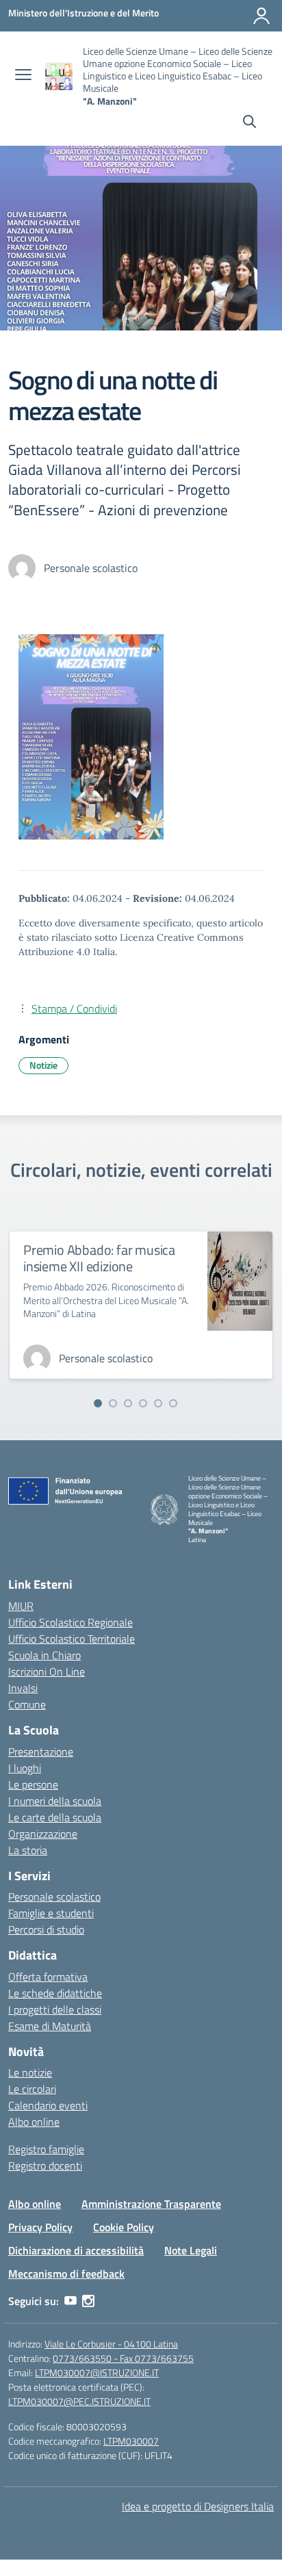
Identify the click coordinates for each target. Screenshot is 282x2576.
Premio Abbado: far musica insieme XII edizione (99, 1258)
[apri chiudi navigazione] (23, 76)
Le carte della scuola (55, 1817)
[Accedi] (261, 16)
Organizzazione (43, 1834)
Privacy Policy (40, 2227)
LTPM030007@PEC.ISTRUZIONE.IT (79, 2401)
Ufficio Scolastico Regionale (70, 1622)
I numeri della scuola (55, 1801)
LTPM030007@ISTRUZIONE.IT (97, 2372)
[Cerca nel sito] (249, 123)
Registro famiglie (46, 2149)
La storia (28, 1850)
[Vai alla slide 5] (158, 1403)
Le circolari (32, 2089)
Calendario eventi (48, 2105)
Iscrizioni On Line (47, 1671)
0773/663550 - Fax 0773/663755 (123, 2358)
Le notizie (30, 2072)
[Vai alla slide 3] (128, 1403)
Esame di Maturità (50, 2026)
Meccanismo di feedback (66, 2274)
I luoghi (25, 1768)
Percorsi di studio (46, 1929)
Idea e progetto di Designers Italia (198, 2506)
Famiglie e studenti (51, 1913)
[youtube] (70, 2301)
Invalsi (23, 1688)
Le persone (33, 1784)
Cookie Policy (124, 2227)
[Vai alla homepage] (59, 76)
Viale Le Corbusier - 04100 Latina (111, 2344)
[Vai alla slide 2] (113, 1403)
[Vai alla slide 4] (143, 1403)
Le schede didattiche (55, 1993)
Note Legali (191, 2250)
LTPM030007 (131, 2441)
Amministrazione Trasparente (151, 2204)
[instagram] (88, 2301)
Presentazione (41, 1752)
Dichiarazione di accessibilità (76, 2250)
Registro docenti (45, 2165)
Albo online (34, 2122)
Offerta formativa (48, 1977)
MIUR (21, 1606)
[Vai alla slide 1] (98, 1403)
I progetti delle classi (55, 2009)
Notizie (43, 1065)
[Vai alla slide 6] (173, 1403)
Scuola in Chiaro (44, 1655)
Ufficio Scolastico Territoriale (72, 1639)
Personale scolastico (54, 1897)
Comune (27, 1704)
